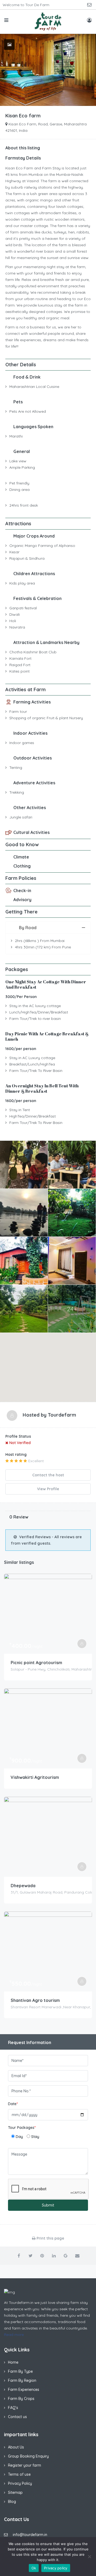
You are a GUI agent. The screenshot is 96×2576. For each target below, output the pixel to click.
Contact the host (48, 1475)
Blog (12, 2502)
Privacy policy (56, 2568)
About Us (16, 2447)
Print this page (50, 2238)
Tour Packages (22, 2128)
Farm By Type (20, 2371)
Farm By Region (22, 2380)
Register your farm (25, 2465)
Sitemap (15, 2492)
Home (13, 2362)
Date (13, 2104)
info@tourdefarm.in (30, 2535)
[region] (48, 1367)
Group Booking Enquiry (28, 2456)
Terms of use (19, 2474)
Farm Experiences (24, 2390)
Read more (14, 2335)
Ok (34, 2568)
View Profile (48, 1489)
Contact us (17, 2417)
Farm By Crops (21, 2399)
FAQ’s (13, 2408)
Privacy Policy (20, 2483)
